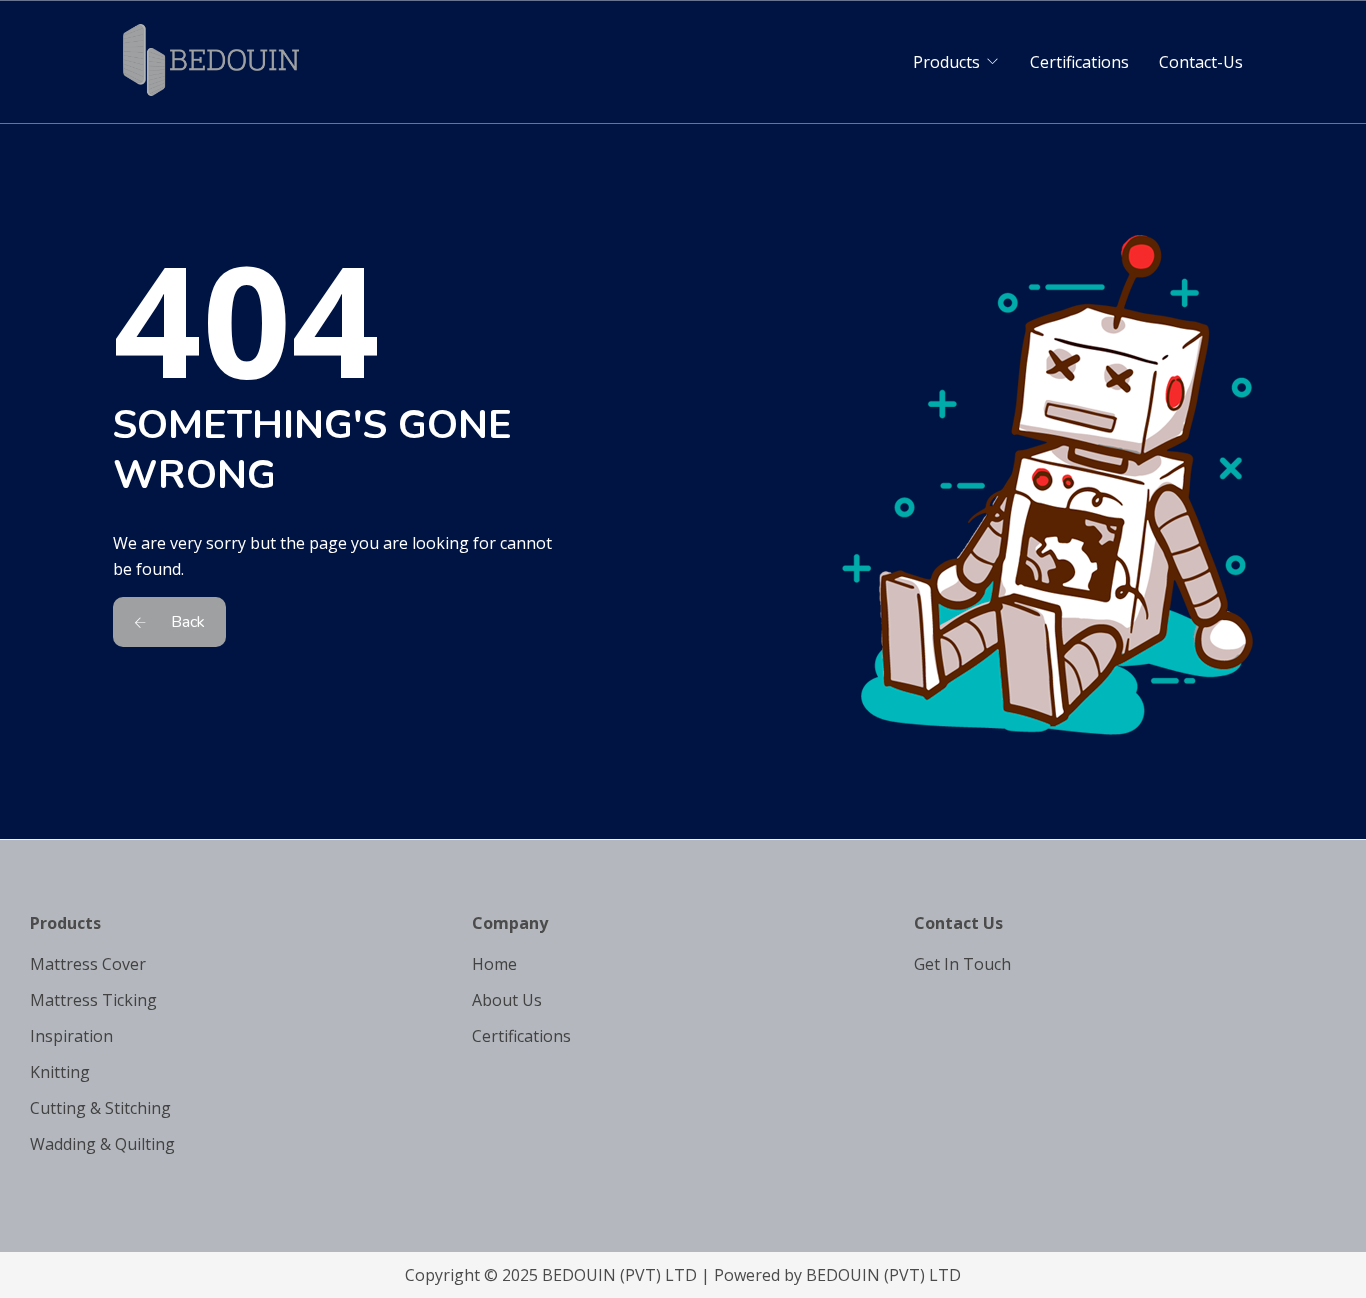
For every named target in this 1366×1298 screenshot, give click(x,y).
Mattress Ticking (93, 1000)
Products (946, 62)
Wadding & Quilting (102, 1144)
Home (494, 964)
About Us (507, 1000)
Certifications (1079, 62)
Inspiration (71, 1036)
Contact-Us (1201, 62)
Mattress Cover (88, 964)
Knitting (60, 1072)
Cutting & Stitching (100, 1108)
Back (186, 622)
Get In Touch (962, 964)
